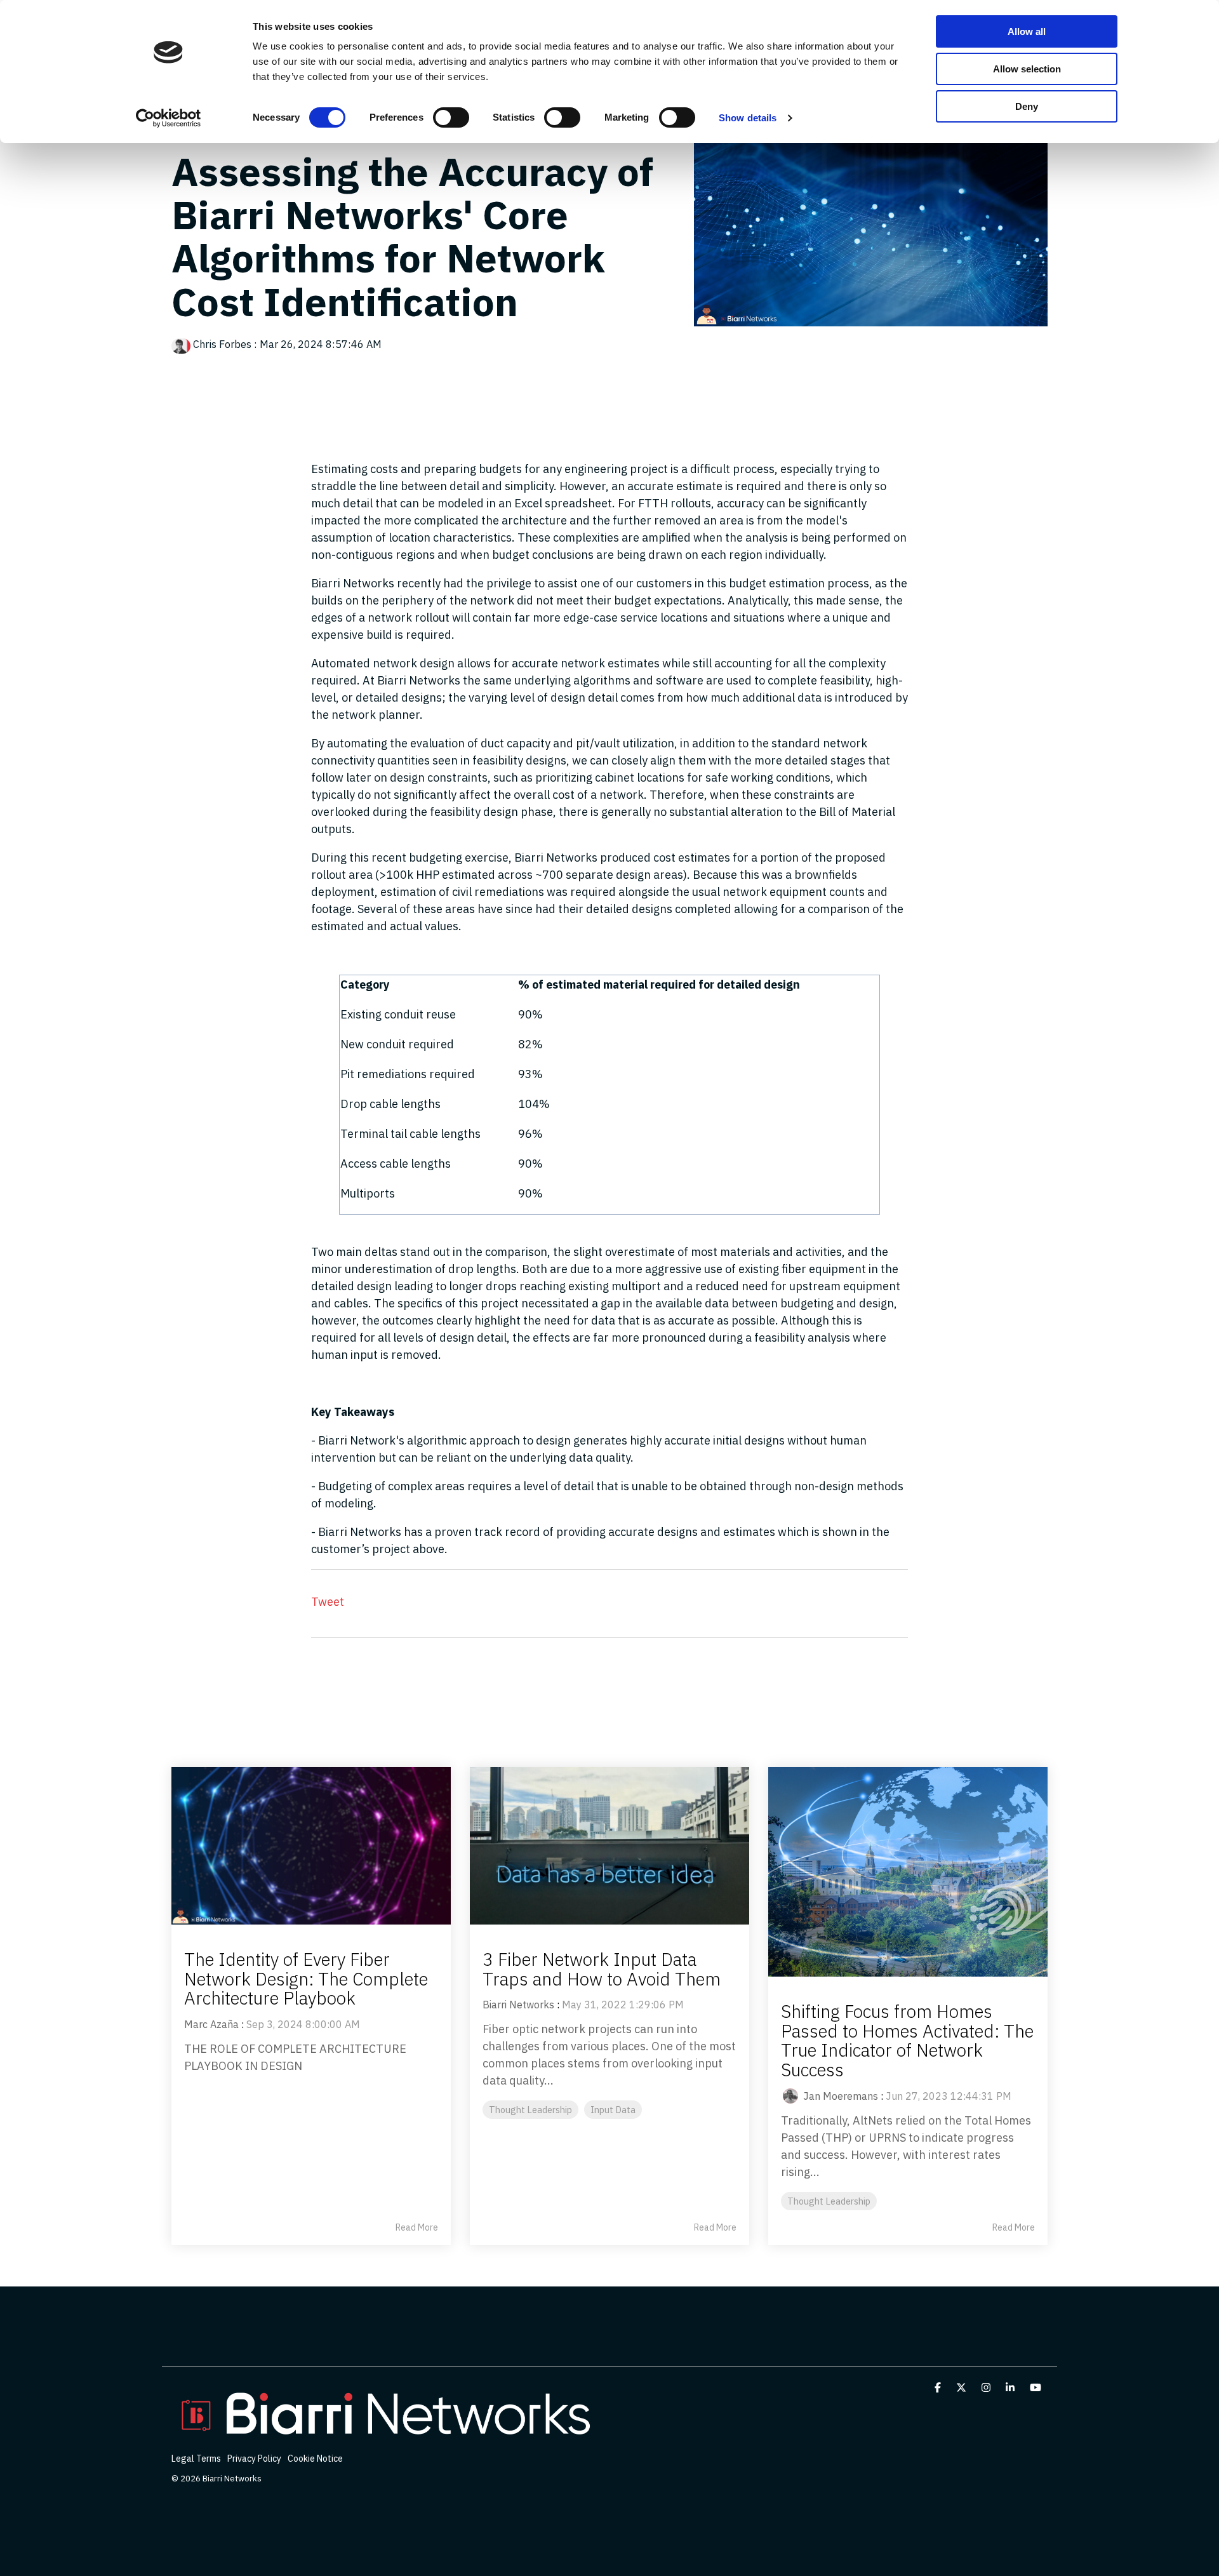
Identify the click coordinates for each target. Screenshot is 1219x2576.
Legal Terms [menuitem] (196, 2459)
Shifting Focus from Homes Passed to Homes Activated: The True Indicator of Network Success (907, 2040)
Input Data (613, 2110)
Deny (1027, 106)
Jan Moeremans (841, 2096)
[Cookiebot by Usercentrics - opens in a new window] (169, 118)
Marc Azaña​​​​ (211, 2024)
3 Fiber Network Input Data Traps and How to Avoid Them (602, 1969)
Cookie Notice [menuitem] (315, 2459)
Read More (417, 2227)
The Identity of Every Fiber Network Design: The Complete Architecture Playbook (306, 1979)
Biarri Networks (518, 2005)
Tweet (328, 1602)
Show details (748, 118)
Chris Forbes (222, 344)
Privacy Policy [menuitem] (254, 2459)
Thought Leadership (530, 2110)
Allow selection (1027, 69)
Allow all (1027, 31)
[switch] (451, 117)
